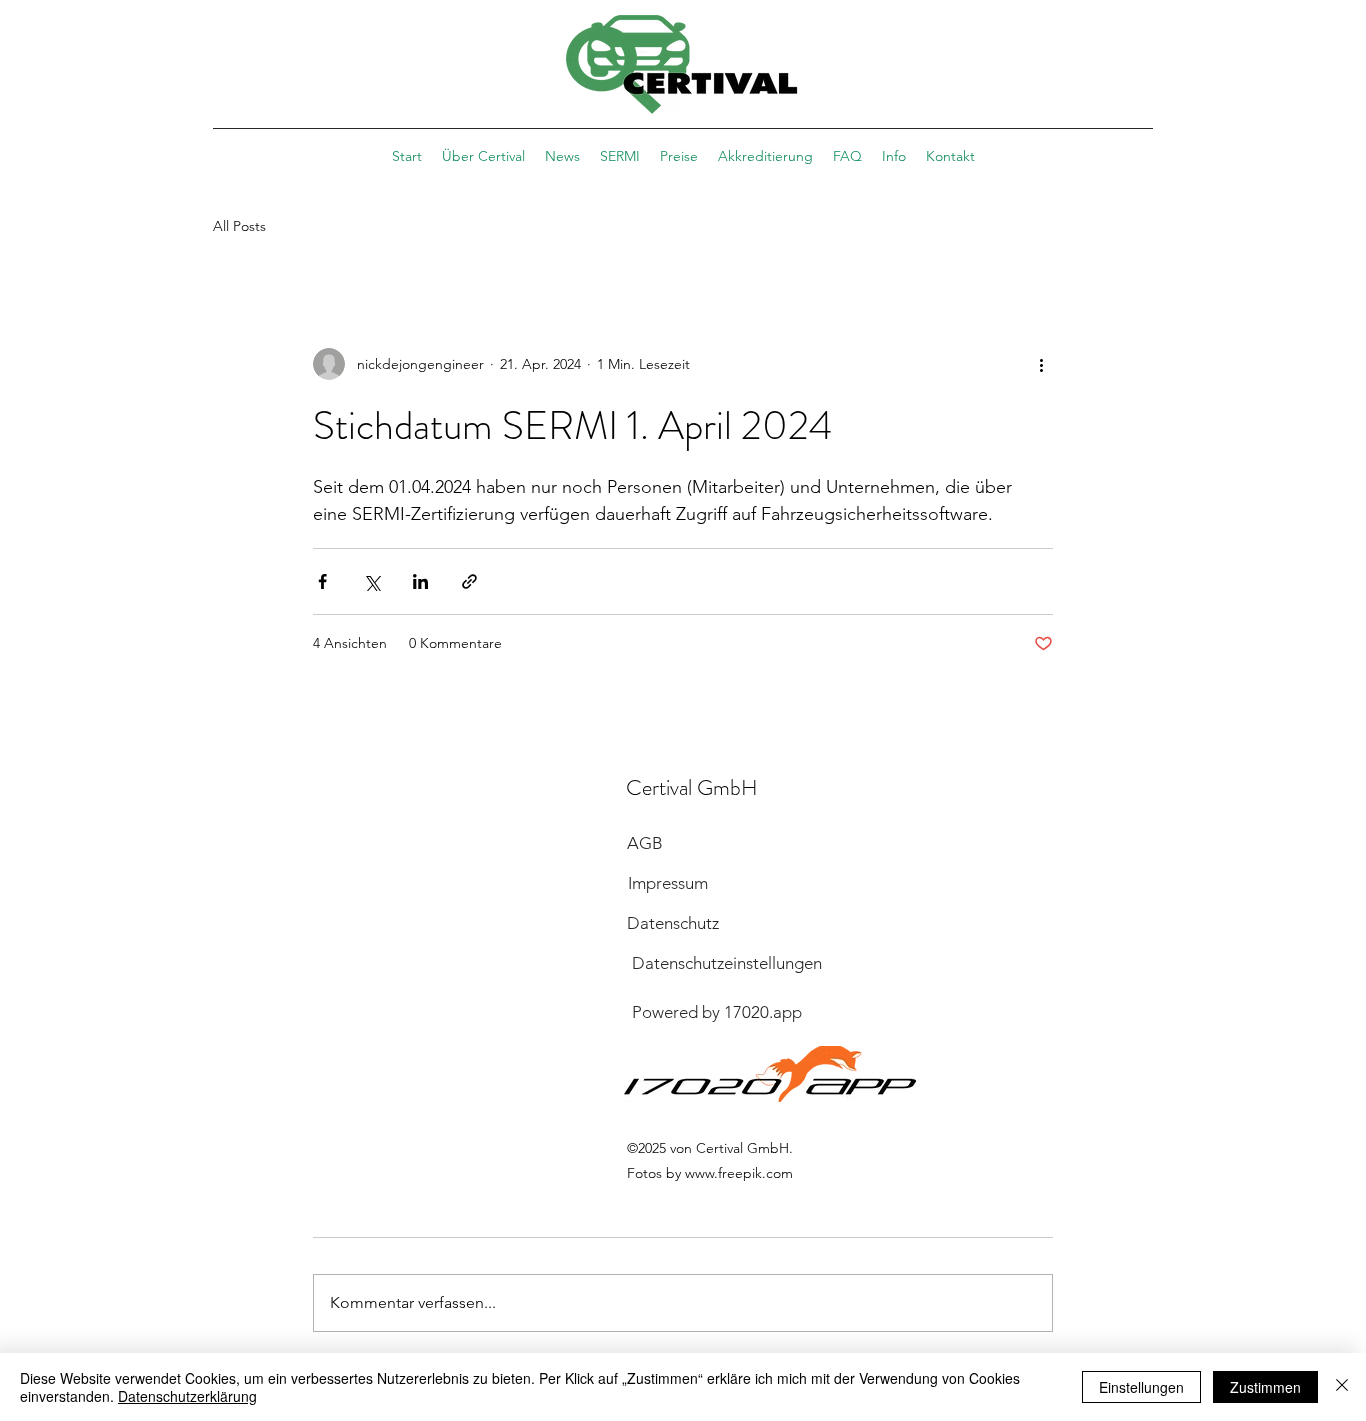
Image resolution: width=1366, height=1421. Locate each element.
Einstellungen (1141, 1387)
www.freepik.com (739, 1173)
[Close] (1342, 1387)
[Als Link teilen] (469, 581)
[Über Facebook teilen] (322, 581)
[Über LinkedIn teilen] (420, 581)
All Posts (239, 226)
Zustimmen (1265, 1387)
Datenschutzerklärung (187, 1396)
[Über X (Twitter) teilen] (371, 581)
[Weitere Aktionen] (1041, 364)
